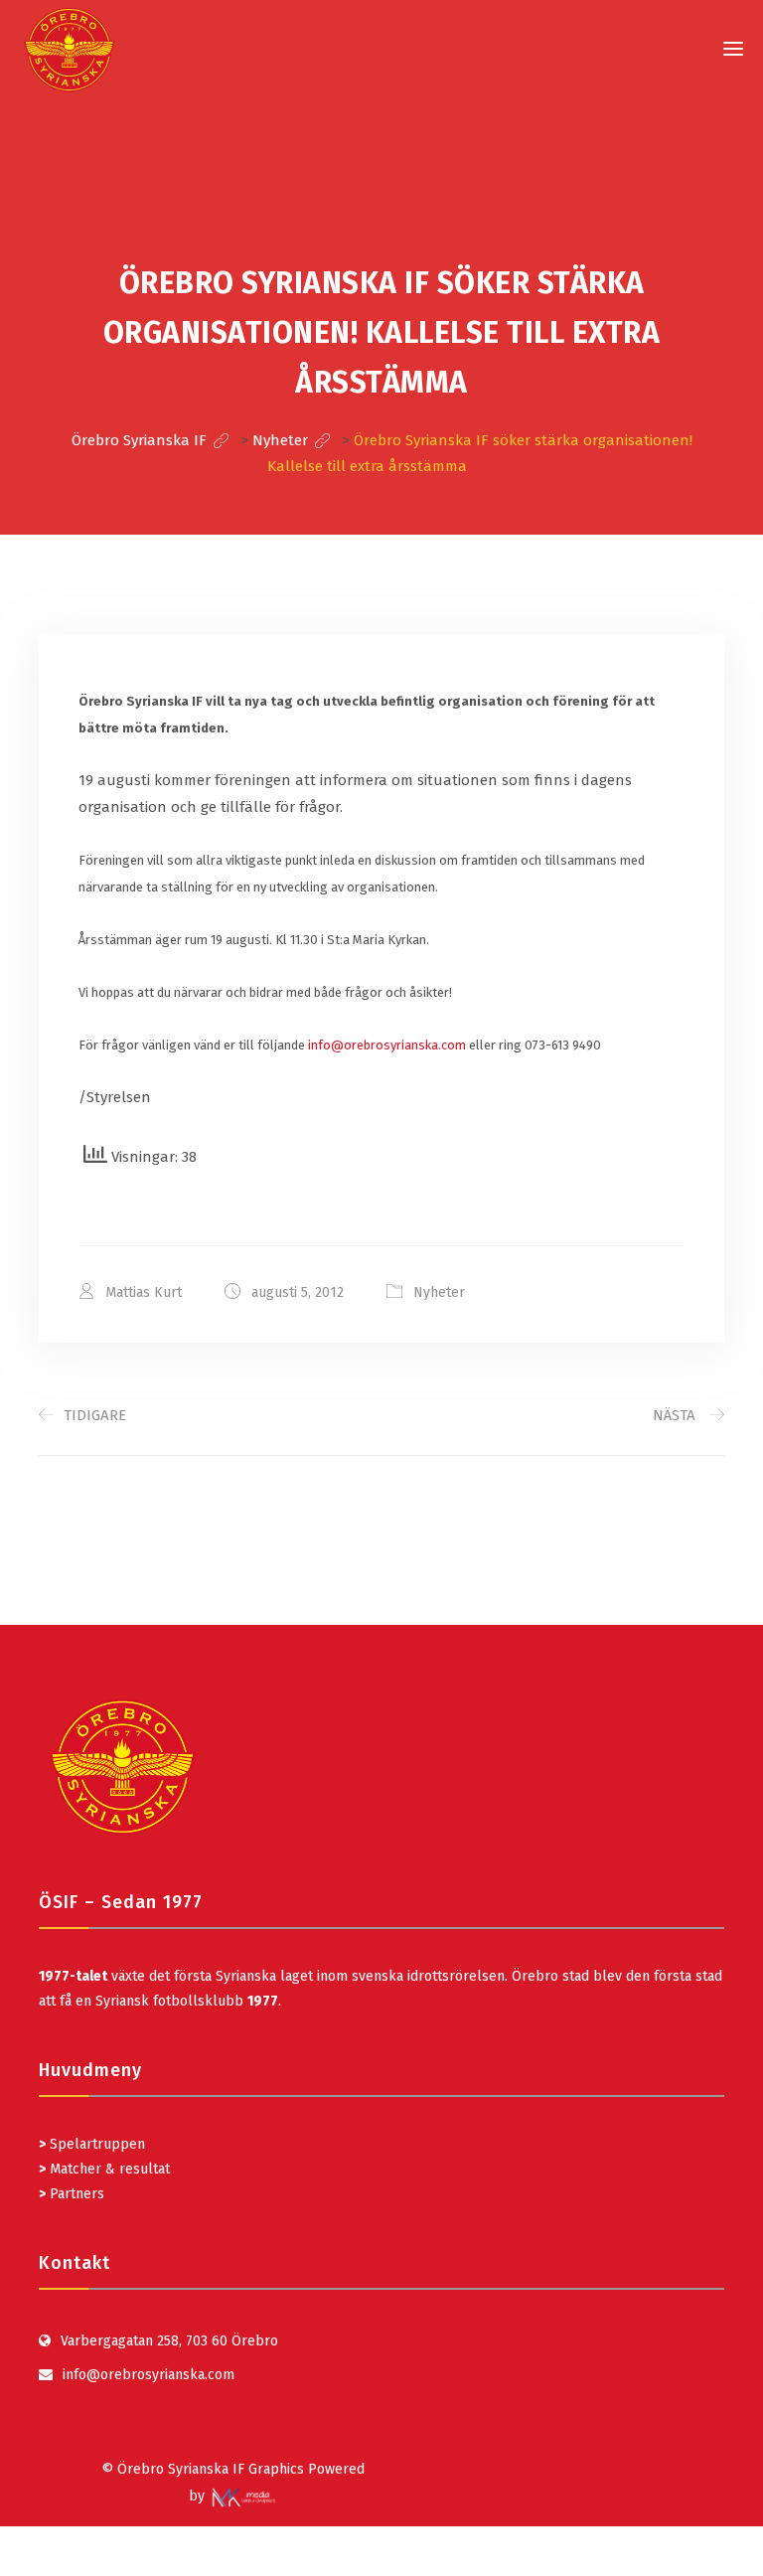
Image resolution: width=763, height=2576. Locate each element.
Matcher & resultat (104, 2169)
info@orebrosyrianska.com (387, 1045)
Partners (72, 2194)
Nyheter (439, 1292)
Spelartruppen (95, 2144)
